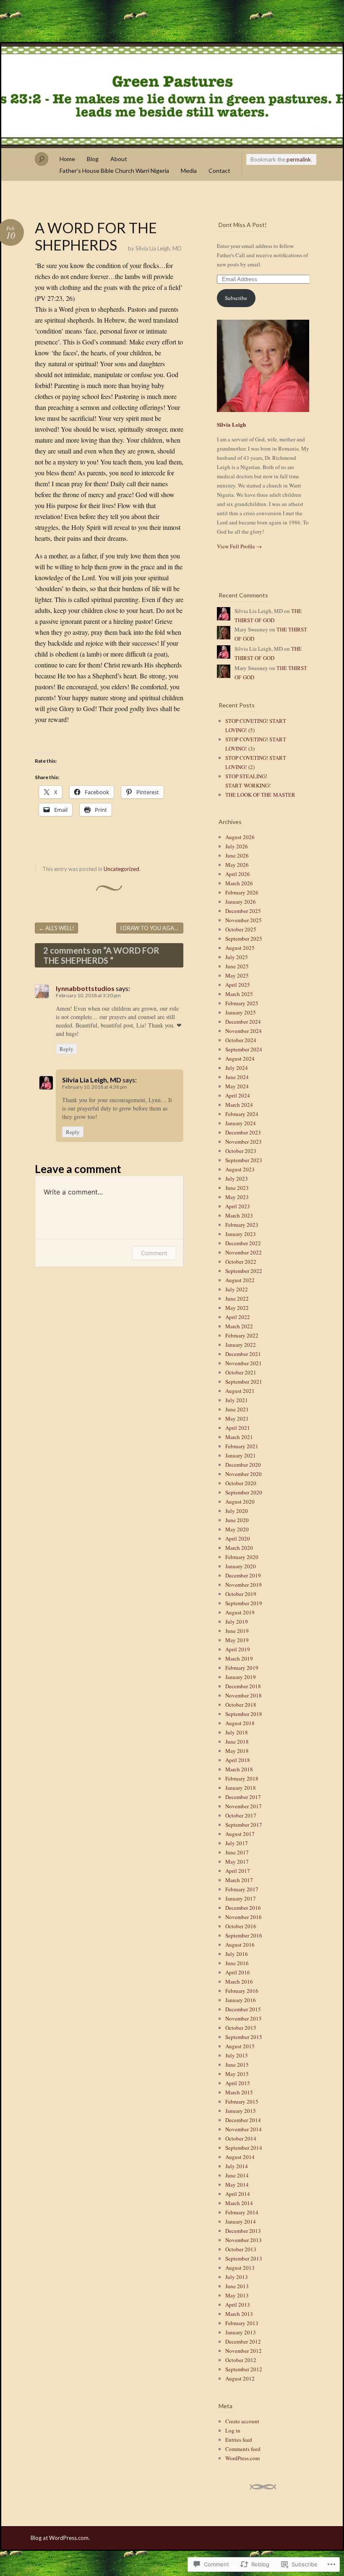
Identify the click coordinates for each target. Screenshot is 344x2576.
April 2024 (238, 1095)
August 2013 (240, 2268)
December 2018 (243, 1686)
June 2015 (237, 2065)
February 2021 (242, 1446)
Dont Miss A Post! (243, 225)
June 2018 (237, 1742)
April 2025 (238, 985)
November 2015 (244, 2018)
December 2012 (243, 2341)
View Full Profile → (239, 546)
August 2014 (240, 2157)
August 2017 (240, 1834)
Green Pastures (172, 96)
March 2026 (239, 883)
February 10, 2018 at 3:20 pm (88, 995)
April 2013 (238, 2305)
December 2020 (243, 1465)
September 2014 (244, 2148)
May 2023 (237, 1197)
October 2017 (241, 1815)
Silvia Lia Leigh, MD (159, 248)
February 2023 (242, 1225)
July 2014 (237, 2166)
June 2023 (237, 1188)
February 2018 (242, 1778)
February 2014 (242, 2212)
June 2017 (237, 1852)
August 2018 (240, 1723)
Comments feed (243, 2449)
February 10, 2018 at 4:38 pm (95, 1087)
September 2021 (244, 1382)
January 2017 (241, 1898)
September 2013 (244, 2258)
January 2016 (241, 2000)
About (119, 159)
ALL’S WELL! (56, 928)
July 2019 (237, 1622)
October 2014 (241, 2138)
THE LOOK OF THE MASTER (260, 795)
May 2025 (237, 975)
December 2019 (243, 1575)
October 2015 (241, 2028)
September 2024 (244, 1049)
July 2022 (237, 1289)
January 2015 (241, 2111)
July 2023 (237, 1178)
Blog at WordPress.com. (60, 2538)
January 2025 (241, 1012)
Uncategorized (121, 869)
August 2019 (240, 1612)
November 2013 (244, 2240)
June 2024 (237, 1077)
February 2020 (242, 1557)
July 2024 (237, 1068)
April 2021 (238, 1428)
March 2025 (239, 994)
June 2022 (237, 1298)
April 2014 (238, 2194)
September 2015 (244, 2037)
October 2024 (241, 1040)
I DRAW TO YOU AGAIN (152, 928)
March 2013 (239, 2314)
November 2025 (244, 920)
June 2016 (237, 1963)
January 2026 (241, 902)
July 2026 (237, 846)
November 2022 (244, 1252)
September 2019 (244, 1603)
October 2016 (241, 1926)
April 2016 (238, 1972)
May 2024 (237, 1086)
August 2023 (240, 1169)
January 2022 (241, 1345)
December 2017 (243, 1797)
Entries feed (239, 2440)
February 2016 (242, 1991)
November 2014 (244, 2129)
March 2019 (239, 1658)
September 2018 (244, 1714)
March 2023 (239, 1215)
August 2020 (240, 1502)
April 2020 (238, 1538)
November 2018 (244, 1695)
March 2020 (239, 1548)
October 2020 (241, 1483)
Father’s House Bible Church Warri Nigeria (114, 171)
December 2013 (243, 2231)
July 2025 (237, 957)
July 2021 (237, 1400)
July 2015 (237, 2055)
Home (67, 159)
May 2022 (237, 1308)
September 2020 (244, 1492)
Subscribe (236, 298)
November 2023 (244, 1142)
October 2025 (241, 929)
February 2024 (242, 1114)
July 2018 (237, 1732)
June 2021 (237, 1409)
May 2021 (237, 1418)
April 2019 (238, 1649)
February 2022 (242, 1335)
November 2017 (244, 1806)
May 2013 (237, 2295)
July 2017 (237, 1843)
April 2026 (238, 874)
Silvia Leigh (231, 424)
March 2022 (239, 1326)
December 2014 (243, 2120)
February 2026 (242, 892)
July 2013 (237, 2277)
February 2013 (242, 2323)
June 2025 (237, 966)
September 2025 (244, 939)
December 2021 (243, 1354)
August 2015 (240, 2046)
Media (189, 171)
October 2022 (241, 1262)
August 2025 (240, 948)
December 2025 (243, 911)
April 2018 (238, 1760)
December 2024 (243, 1022)
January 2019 (241, 1677)
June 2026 (237, 855)
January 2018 (241, 1788)
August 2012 (240, 2378)
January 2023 (241, 1234)
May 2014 (237, 2185)
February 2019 (242, 1668)
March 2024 (239, 1105)
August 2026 (240, 837)
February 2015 (242, 2101)
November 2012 (244, 2351)
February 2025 (242, 1003)
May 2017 (237, 1862)
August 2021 (240, 1391)
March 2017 (239, 1880)
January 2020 (241, 1566)
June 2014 (237, 2175)
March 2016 (239, 1982)
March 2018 (239, 1769)
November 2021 (244, 1363)
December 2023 (243, 1132)
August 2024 (240, 1059)
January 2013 (241, 2332)
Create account (242, 2421)
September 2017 (244, 1825)
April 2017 (238, 1871)
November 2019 (244, 1585)
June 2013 (237, 2286)
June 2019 (237, 1631)
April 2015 (238, 2083)
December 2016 (243, 1908)
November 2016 (244, 1917)
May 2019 (237, 1640)
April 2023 (238, 1206)
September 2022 (244, 1271)
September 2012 (244, 2369)
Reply (66, 1049)
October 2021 (241, 1372)
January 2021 (241, 1455)
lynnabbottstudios (85, 988)
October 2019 (241, 1594)
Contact (219, 171)
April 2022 (238, 1317)
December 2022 (243, 1243)
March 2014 (239, 2203)
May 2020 (237, 1529)
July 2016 (237, 1954)
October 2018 (241, 1705)
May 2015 (237, 2074)
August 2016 (240, 1945)
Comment (154, 1253)
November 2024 (244, 1031)
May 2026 (237, 865)
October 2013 (241, 2249)
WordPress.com (242, 2458)
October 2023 (241, 1151)
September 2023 (244, 1160)
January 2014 (241, 2221)
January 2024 (241, 1123)
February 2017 (242, 1889)
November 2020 (244, 1474)
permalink (299, 159)
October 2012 (241, 2360)
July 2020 (237, 1511)
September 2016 (244, 1935)
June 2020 (237, 1520)
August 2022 (240, 1280)
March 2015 (239, 2092)
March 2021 (239, 1437)
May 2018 (237, 1751)
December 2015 (243, 2009)
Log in (233, 2430)
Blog (93, 159)
